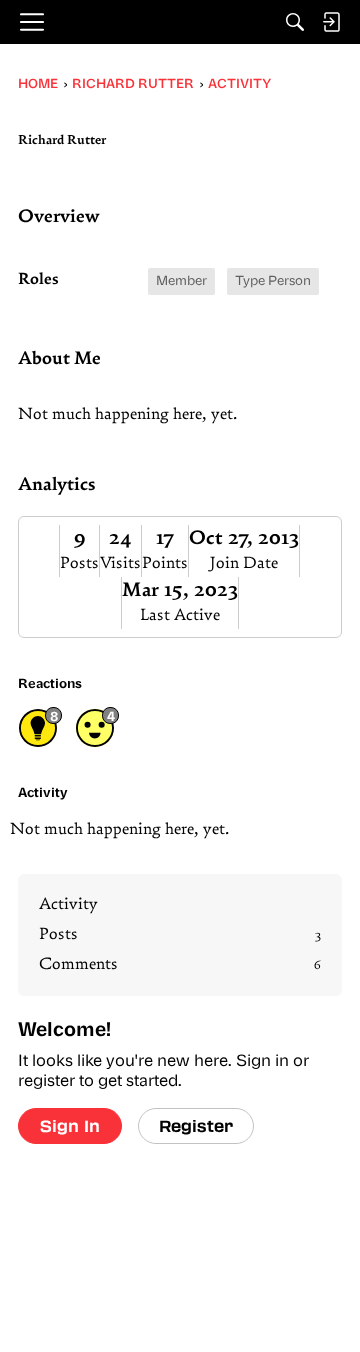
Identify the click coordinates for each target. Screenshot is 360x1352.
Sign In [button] (70, 1125)
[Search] (295, 22)
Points (165, 564)
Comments (180, 965)
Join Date (244, 564)
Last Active (180, 616)
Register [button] (196, 1125)
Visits (120, 564)
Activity (68, 905)
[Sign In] (331, 22)
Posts (79, 564)
